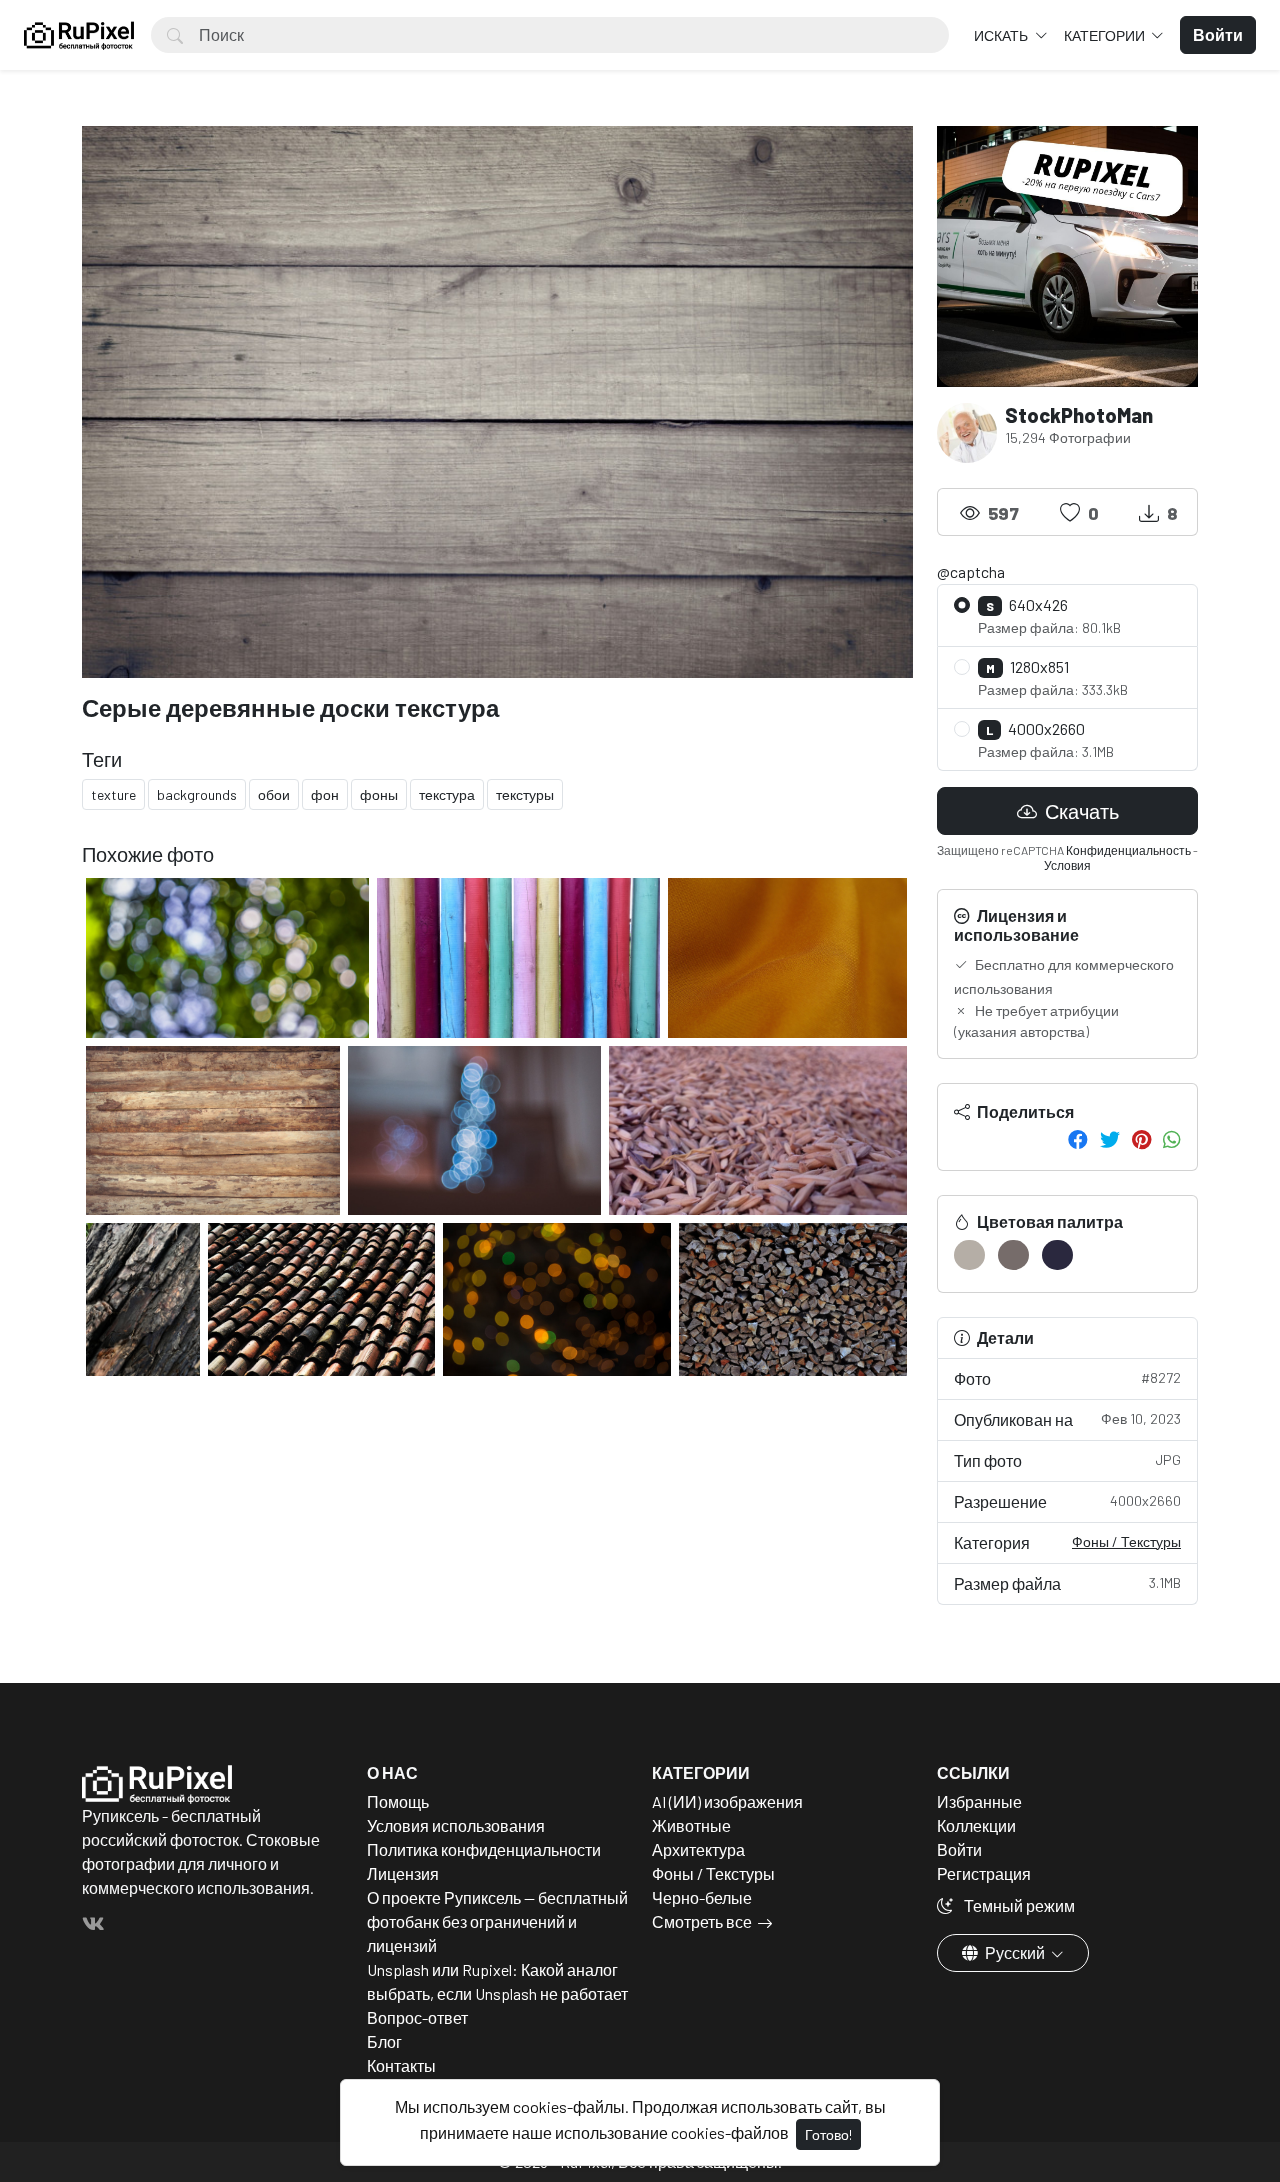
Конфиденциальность (1128, 850)
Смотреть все (702, 1921)
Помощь (398, 1801)
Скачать (1080, 811)
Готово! (828, 2134)
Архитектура (698, 1849)
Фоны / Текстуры (1126, 1541)
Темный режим (1018, 1905)
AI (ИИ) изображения (727, 1801)
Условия (1067, 865)
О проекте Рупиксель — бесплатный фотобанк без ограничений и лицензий (497, 1921)
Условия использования (456, 1825)
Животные (691, 1825)
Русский (1015, 1952)
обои (274, 794)
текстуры (525, 794)
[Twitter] (1110, 1139)
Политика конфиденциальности (484, 1849)
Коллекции (976, 1825)
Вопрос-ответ (417, 2017)
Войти (959, 1849)
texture (113, 794)
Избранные (979, 1801)
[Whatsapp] (1172, 1139)
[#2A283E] (1057, 1255)
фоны (379, 794)
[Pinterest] (1141, 1139)
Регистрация (984, 1873)
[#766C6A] (1013, 1255)
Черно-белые (702, 1897)
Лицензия (403, 1873)
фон (325, 794)
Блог (384, 2041)
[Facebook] (1078, 1139)
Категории (1106, 35)
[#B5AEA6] (969, 1255)
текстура (447, 794)
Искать (1002, 35)
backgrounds (197, 794)
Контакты (401, 2065)
